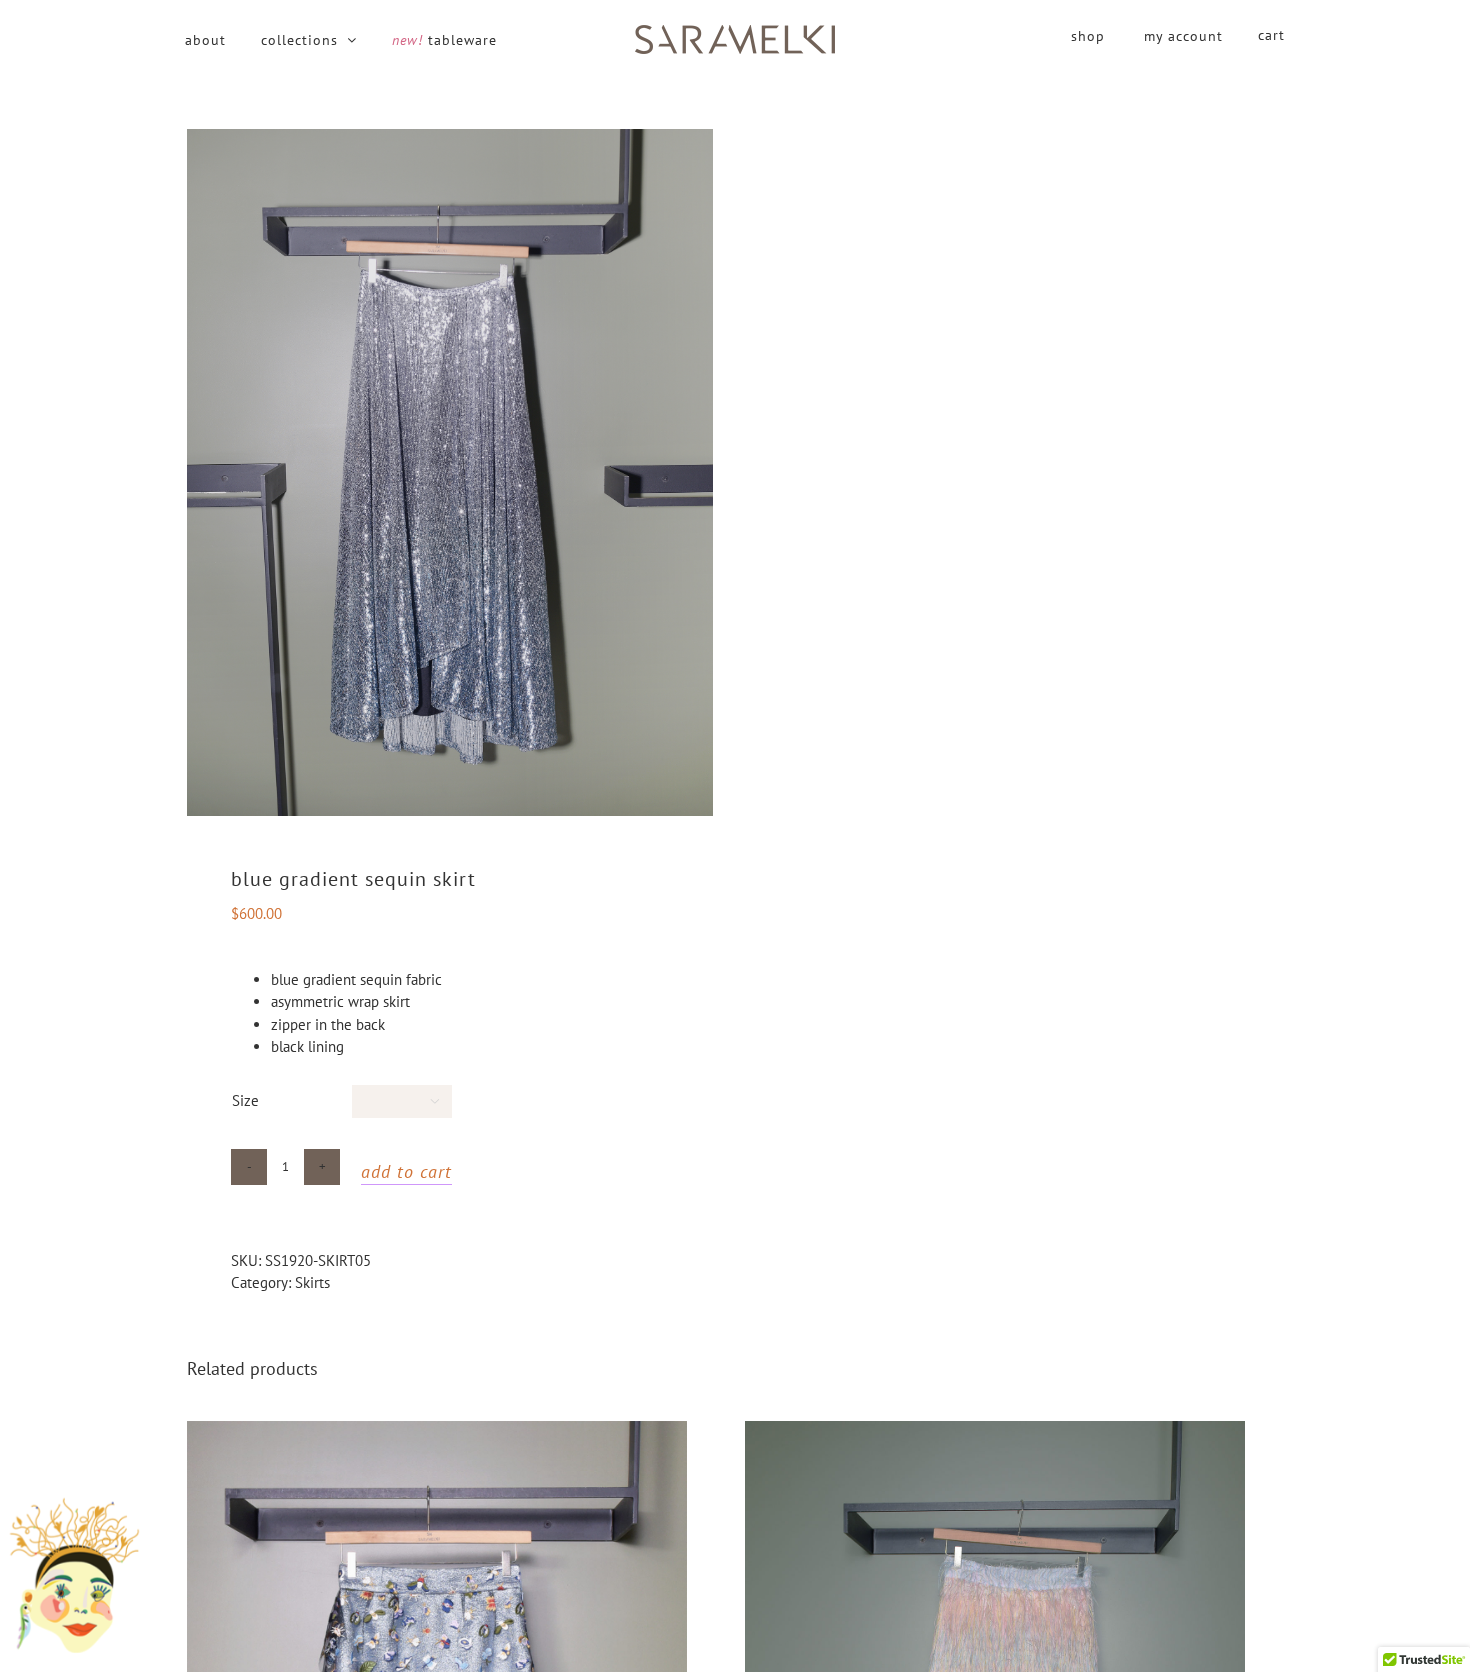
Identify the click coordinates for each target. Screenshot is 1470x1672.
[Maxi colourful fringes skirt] (995, 1431)
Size (245, 1100)
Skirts (312, 1282)
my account (1183, 36)
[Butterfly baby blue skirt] (437, 1431)
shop (1088, 36)
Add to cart (406, 1171)
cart (1271, 35)
